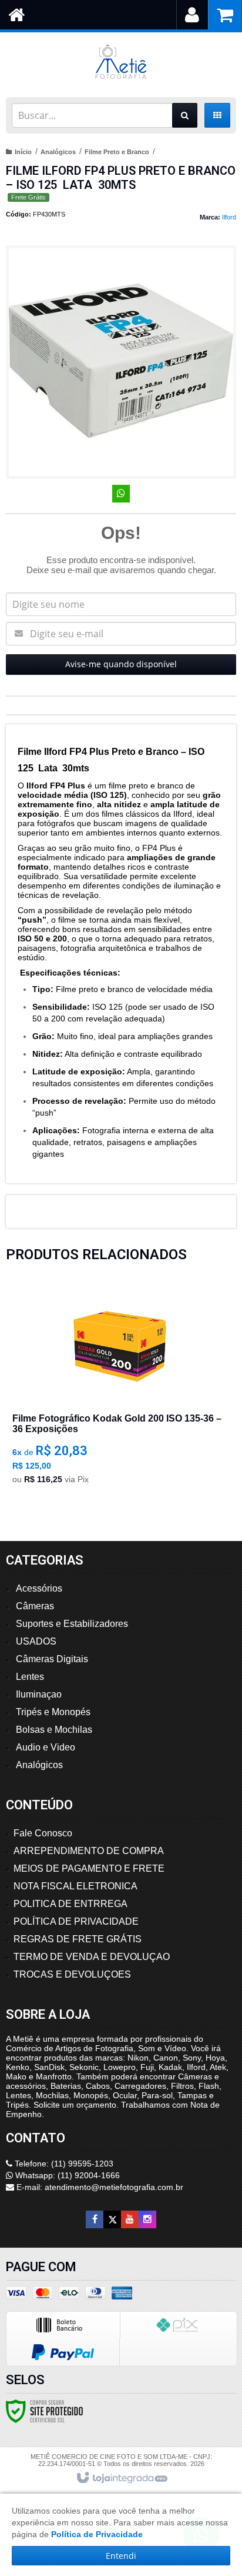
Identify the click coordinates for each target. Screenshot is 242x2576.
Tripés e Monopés (53, 1712)
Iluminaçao (39, 1694)
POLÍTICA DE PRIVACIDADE (76, 1921)
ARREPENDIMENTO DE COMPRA (89, 1851)
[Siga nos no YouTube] (130, 2219)
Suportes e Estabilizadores (72, 1624)
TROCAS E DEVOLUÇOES (72, 1974)
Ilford (229, 217)
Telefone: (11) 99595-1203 (63, 2164)
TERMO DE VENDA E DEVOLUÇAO (92, 1957)
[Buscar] (185, 115)
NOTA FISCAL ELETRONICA (75, 1886)
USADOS (36, 1641)
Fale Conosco (43, 1833)
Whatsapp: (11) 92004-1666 (66, 2175)
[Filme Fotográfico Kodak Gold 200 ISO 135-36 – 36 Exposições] (119, 1389)
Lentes (30, 1677)
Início (23, 152)
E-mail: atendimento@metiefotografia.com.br (99, 2187)
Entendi (121, 2556)
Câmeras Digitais (52, 1659)
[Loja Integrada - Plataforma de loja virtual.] (121, 2478)
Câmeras (35, 1606)
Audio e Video (46, 1747)
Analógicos (58, 152)
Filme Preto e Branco (117, 152)
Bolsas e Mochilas (54, 1730)
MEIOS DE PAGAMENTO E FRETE (89, 1868)
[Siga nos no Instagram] (147, 2219)
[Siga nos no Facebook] (95, 2219)
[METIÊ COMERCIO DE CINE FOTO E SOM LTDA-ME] (121, 62)
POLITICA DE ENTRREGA (70, 1904)
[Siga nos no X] (112, 2219)
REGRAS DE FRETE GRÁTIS (78, 1939)
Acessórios (39, 1588)
